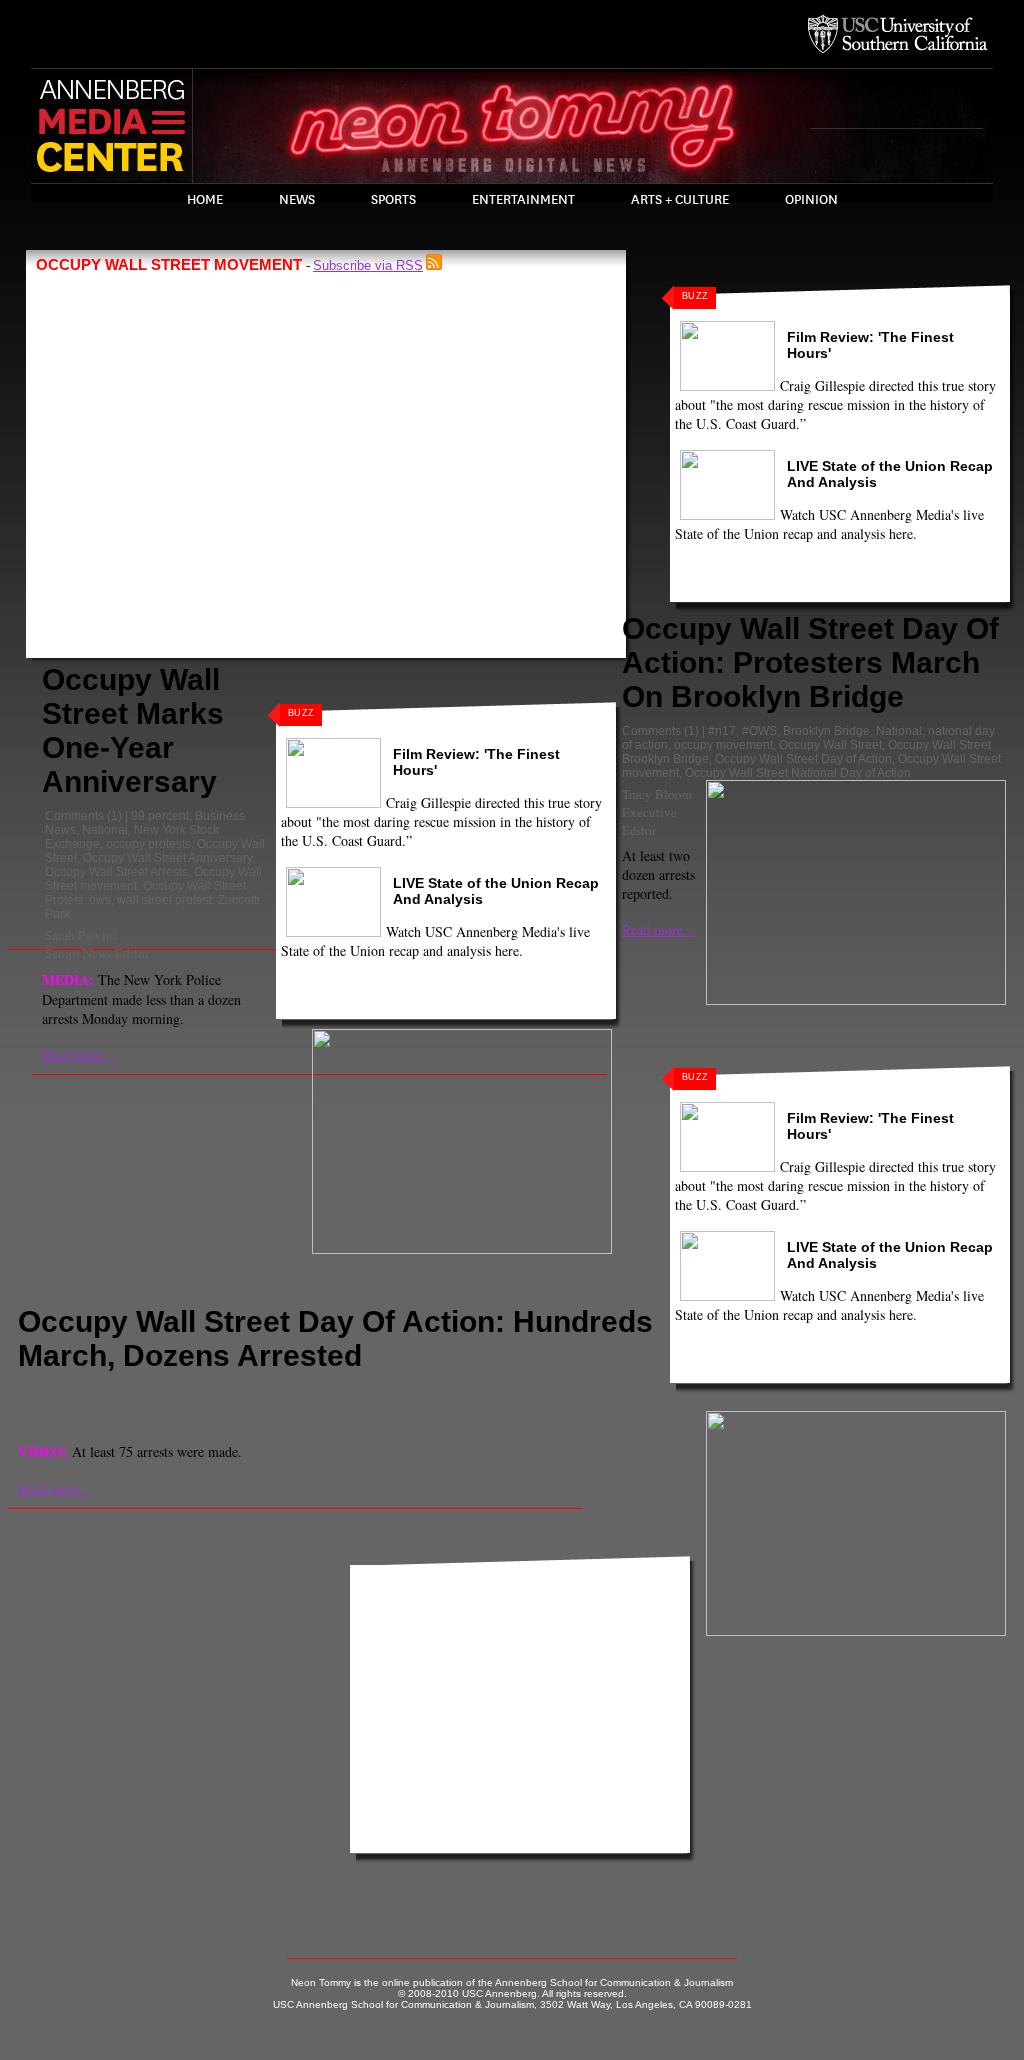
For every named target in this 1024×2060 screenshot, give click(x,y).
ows (100, 900)
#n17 (722, 731)
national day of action (292, 1390)
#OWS (759, 731)
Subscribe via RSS (368, 265)
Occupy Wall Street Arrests (116, 872)
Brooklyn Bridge (826, 731)
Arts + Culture (680, 200)
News (297, 200)
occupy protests (148, 844)
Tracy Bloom (657, 794)
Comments (74, 816)
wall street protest (164, 900)
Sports (393, 200)
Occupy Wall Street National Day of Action (798, 773)
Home (205, 200)
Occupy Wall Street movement (214, 1404)
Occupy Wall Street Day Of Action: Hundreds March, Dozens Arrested (335, 1338)
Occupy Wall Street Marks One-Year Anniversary (133, 730)
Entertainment (523, 200)
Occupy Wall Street (830, 745)
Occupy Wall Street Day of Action (803, 759)
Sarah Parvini (81, 935)
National (105, 830)
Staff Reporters (61, 1425)
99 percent (160, 816)
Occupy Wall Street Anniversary (167, 858)
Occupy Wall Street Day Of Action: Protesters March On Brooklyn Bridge (810, 662)
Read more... (78, 1054)
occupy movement (723, 745)
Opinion (811, 200)
